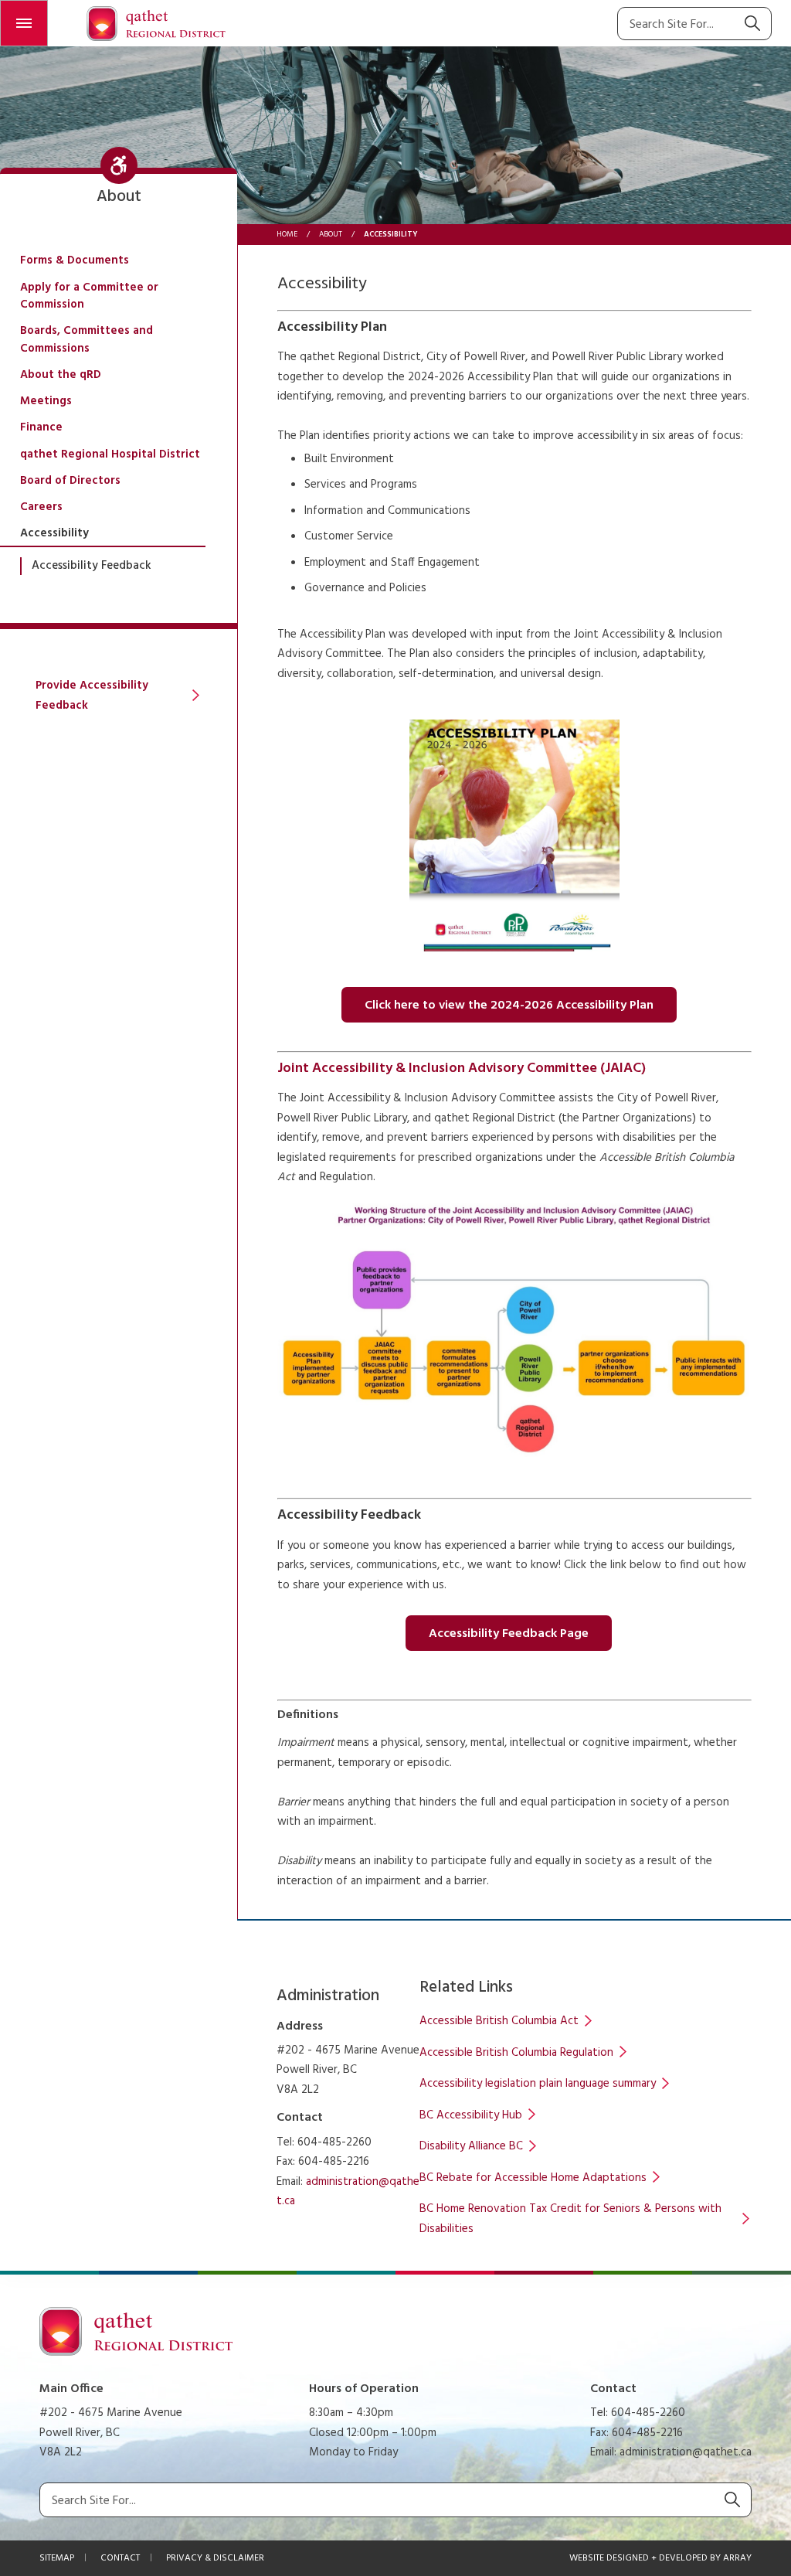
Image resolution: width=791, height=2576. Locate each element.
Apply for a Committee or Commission (89, 296)
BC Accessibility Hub (471, 2115)
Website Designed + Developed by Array (660, 2558)
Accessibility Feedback (92, 566)
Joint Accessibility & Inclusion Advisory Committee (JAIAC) (462, 1069)
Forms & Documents (75, 260)
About (331, 234)
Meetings (46, 401)
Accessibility (54, 533)
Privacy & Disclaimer (215, 2558)
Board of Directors (70, 481)
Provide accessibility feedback (92, 696)
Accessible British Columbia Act (499, 2021)
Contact (120, 2558)
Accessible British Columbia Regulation (516, 2053)
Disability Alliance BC (471, 2146)
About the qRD (61, 375)
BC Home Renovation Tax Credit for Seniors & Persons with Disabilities (570, 2219)
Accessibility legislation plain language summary (538, 2084)
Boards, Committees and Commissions (87, 340)
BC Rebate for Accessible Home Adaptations (533, 2178)
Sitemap (57, 2558)
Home (287, 234)
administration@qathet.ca (686, 2452)
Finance (41, 427)
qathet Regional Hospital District (110, 454)
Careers (41, 507)
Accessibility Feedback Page (509, 1634)
